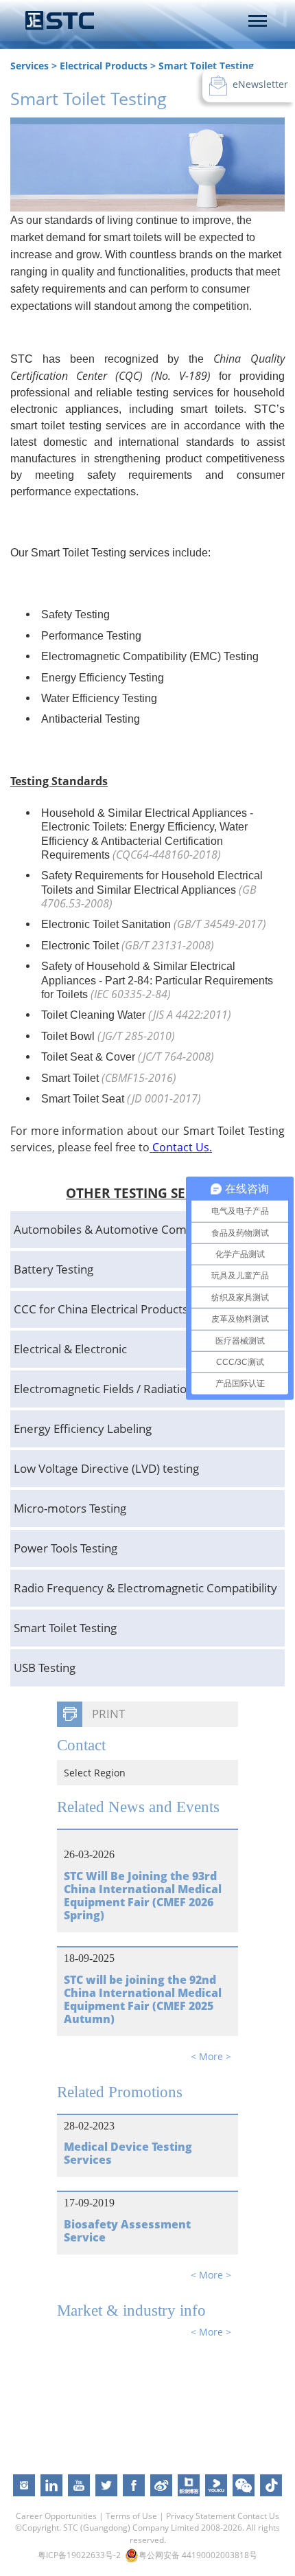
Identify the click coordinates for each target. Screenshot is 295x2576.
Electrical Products (104, 66)
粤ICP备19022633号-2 (79, 2555)
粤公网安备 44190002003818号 (198, 2555)
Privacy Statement (201, 2516)
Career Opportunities (56, 2516)
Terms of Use (131, 2516)
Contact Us (258, 2516)
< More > (211, 2056)
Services (29, 66)
